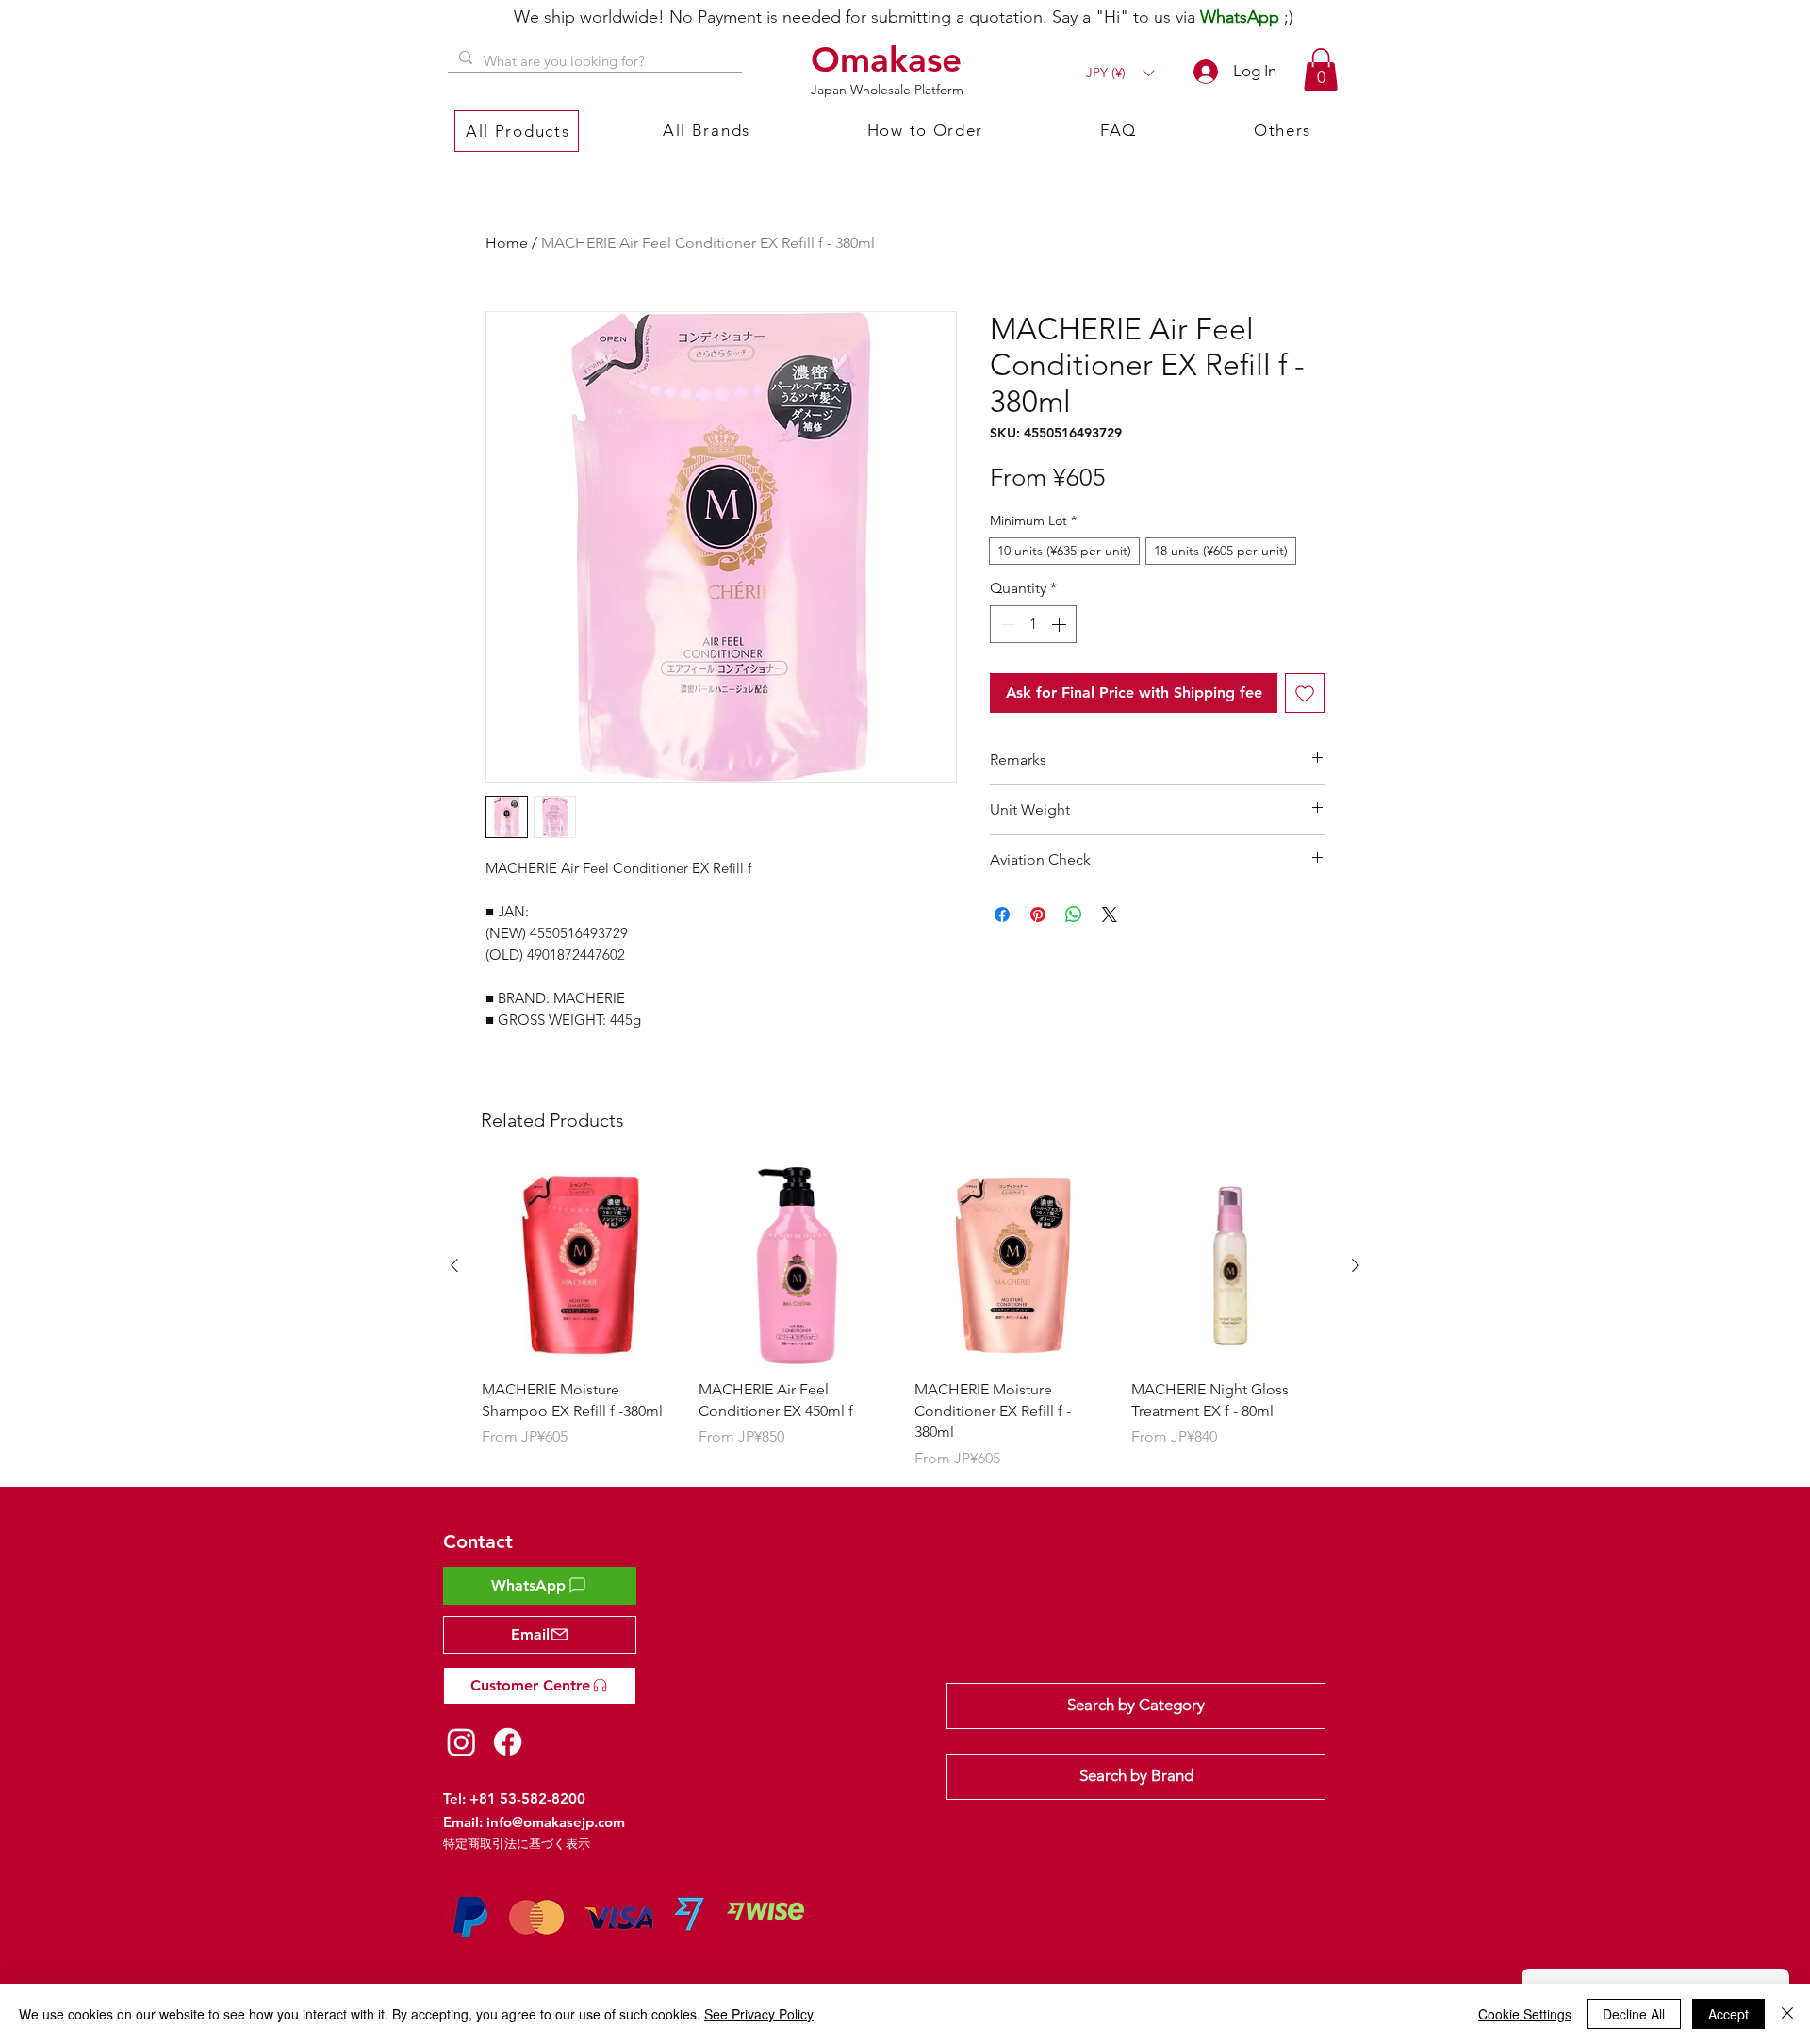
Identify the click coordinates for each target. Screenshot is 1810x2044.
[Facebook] (508, 1742)
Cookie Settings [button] (1525, 2014)
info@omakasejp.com (556, 1822)
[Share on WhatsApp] (1074, 915)
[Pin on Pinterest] (1038, 915)
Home (507, 243)
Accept (1728, 2014)
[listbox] (1120, 73)
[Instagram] (461, 1742)
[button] (1120, 73)
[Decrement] (1006, 624)
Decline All (1634, 2014)
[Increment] (1061, 624)
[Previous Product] (454, 1265)
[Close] (1787, 2014)
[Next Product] (1356, 1265)
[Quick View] (581, 1266)
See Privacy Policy (759, 2014)
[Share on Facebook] (1002, 915)
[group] (905, 1319)
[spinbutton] (1033, 624)
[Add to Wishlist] (1305, 693)
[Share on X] (1110, 915)
